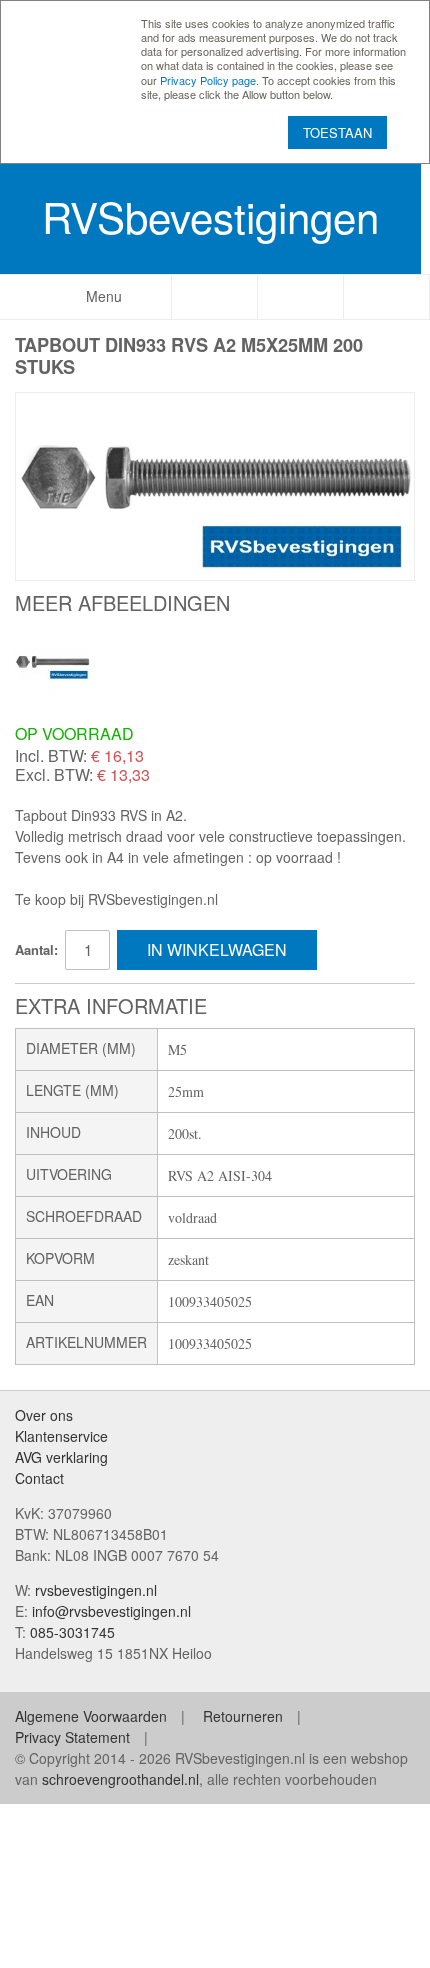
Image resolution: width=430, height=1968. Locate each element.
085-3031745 (72, 1632)
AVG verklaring (61, 1457)
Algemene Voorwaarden (91, 1716)
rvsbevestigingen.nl (96, 1590)
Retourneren (243, 1716)
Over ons (44, 1415)
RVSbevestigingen (210, 216)
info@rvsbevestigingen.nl (111, 1611)
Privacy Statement (72, 1737)
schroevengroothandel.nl (120, 1779)
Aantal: (36, 949)
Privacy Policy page (208, 80)
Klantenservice (61, 1436)
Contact (39, 1478)
